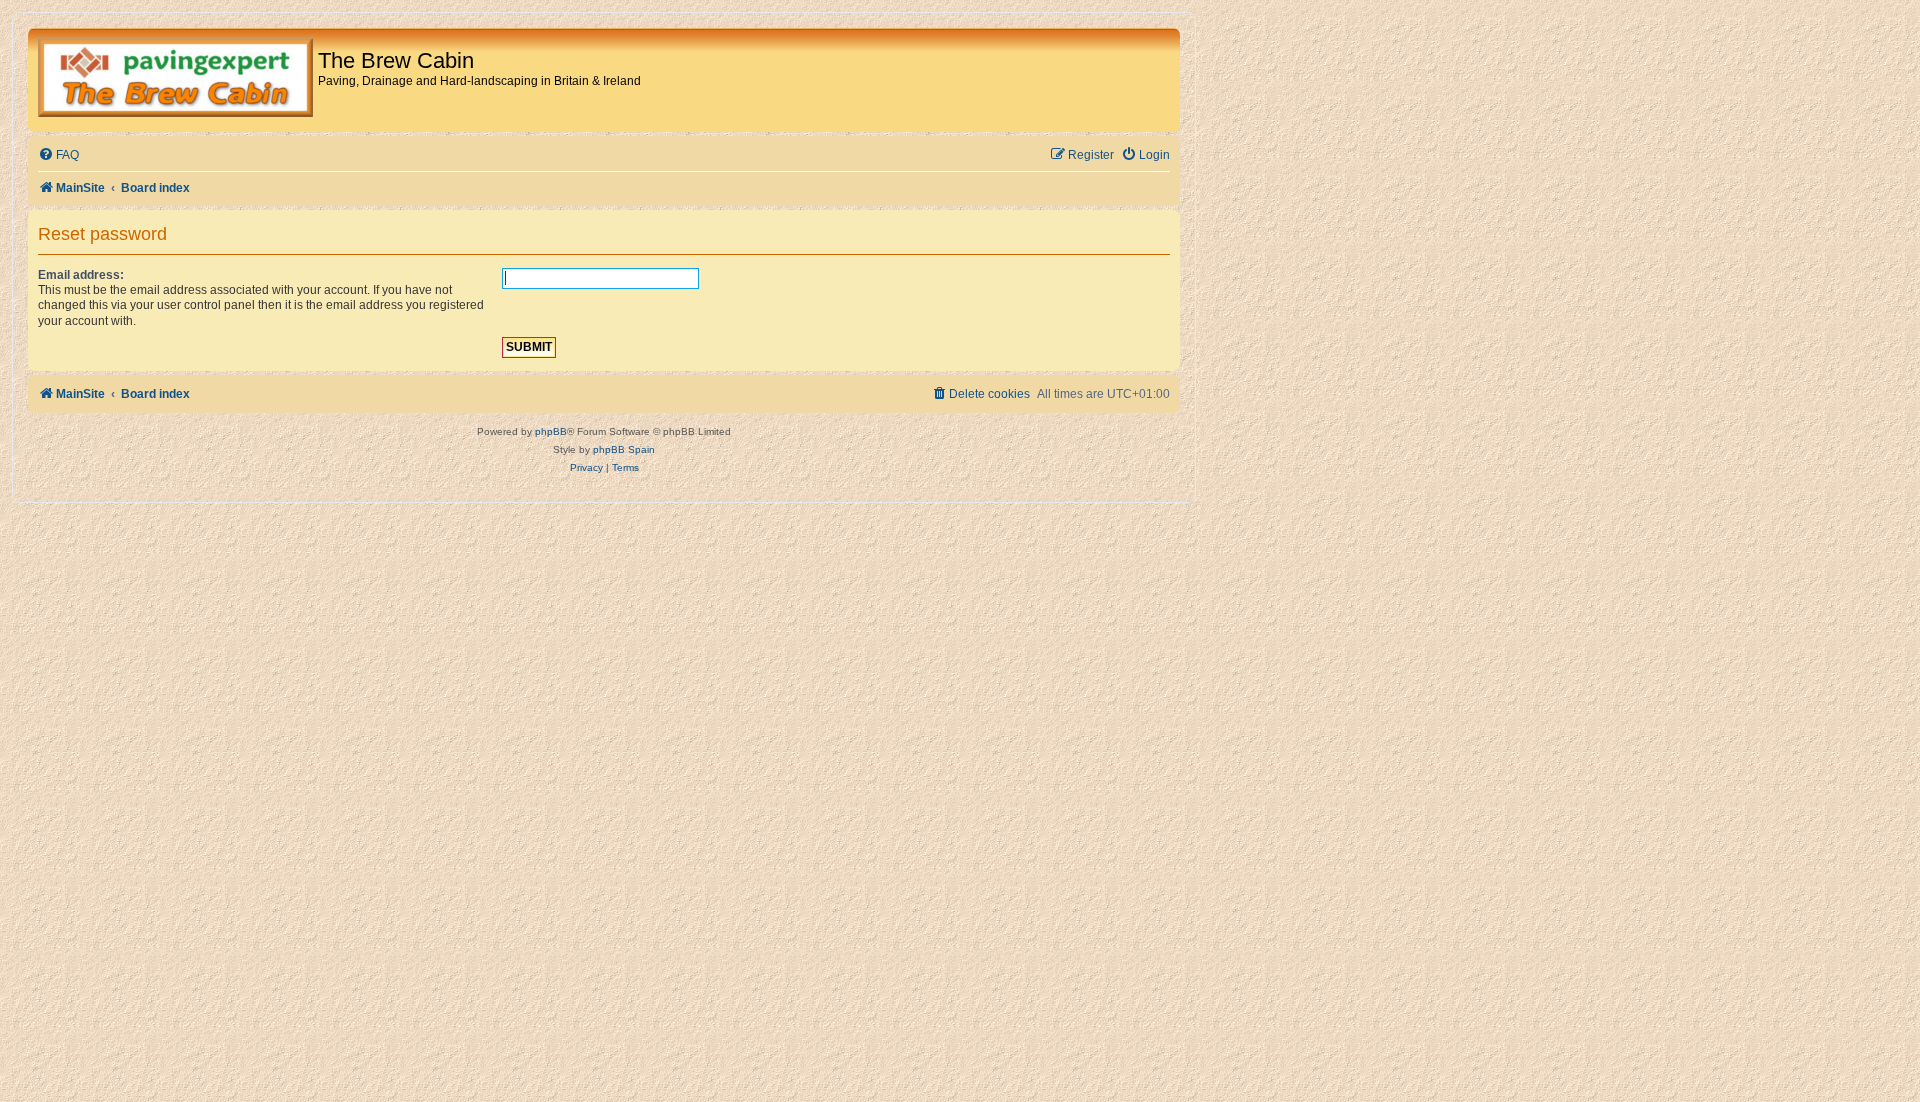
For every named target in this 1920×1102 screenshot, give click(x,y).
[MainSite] (175, 80)
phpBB (551, 431)
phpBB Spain (624, 449)
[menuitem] (58, 155)
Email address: (81, 275)
